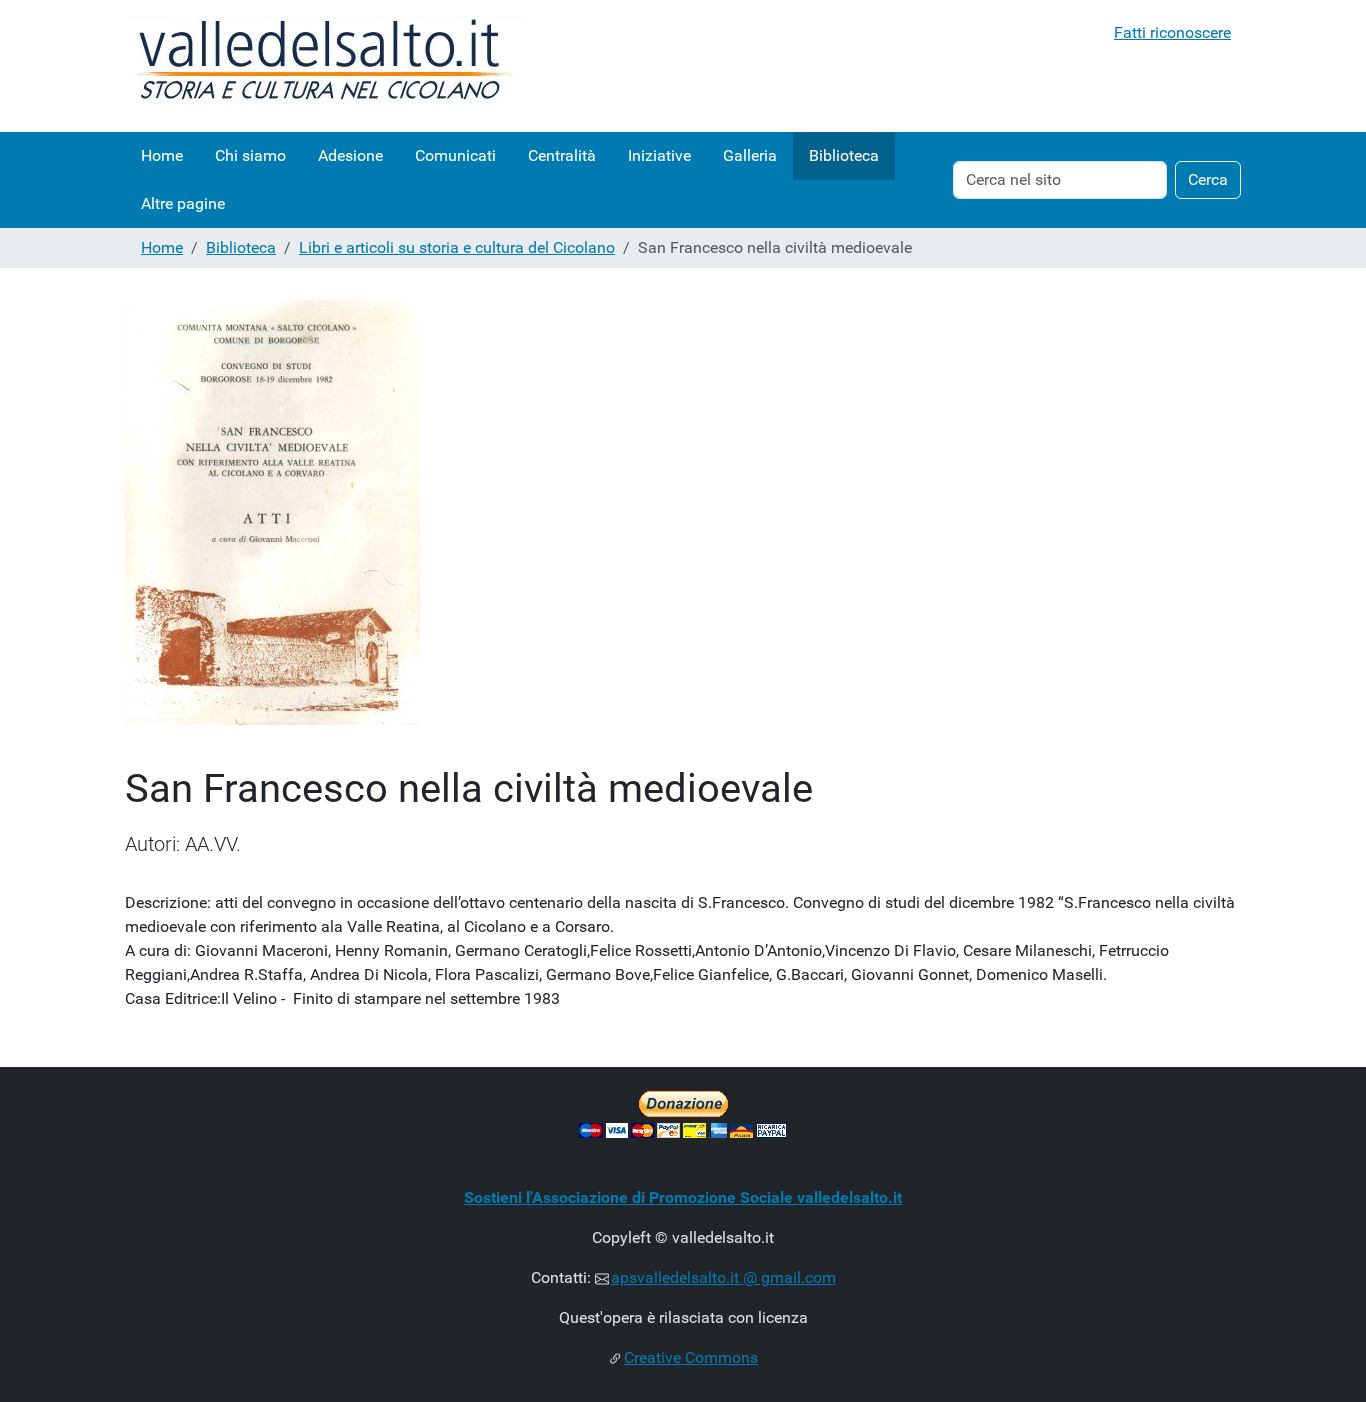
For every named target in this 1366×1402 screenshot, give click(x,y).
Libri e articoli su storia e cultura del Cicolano (457, 247)
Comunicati (455, 155)
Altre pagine (183, 203)
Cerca (1208, 179)
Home (162, 155)
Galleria (750, 155)
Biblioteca (844, 155)
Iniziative (659, 155)
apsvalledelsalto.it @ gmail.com (723, 1277)
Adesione (350, 155)
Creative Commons (691, 1357)
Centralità (562, 155)
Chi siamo (250, 155)
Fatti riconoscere (1172, 32)
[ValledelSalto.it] (325, 66)
